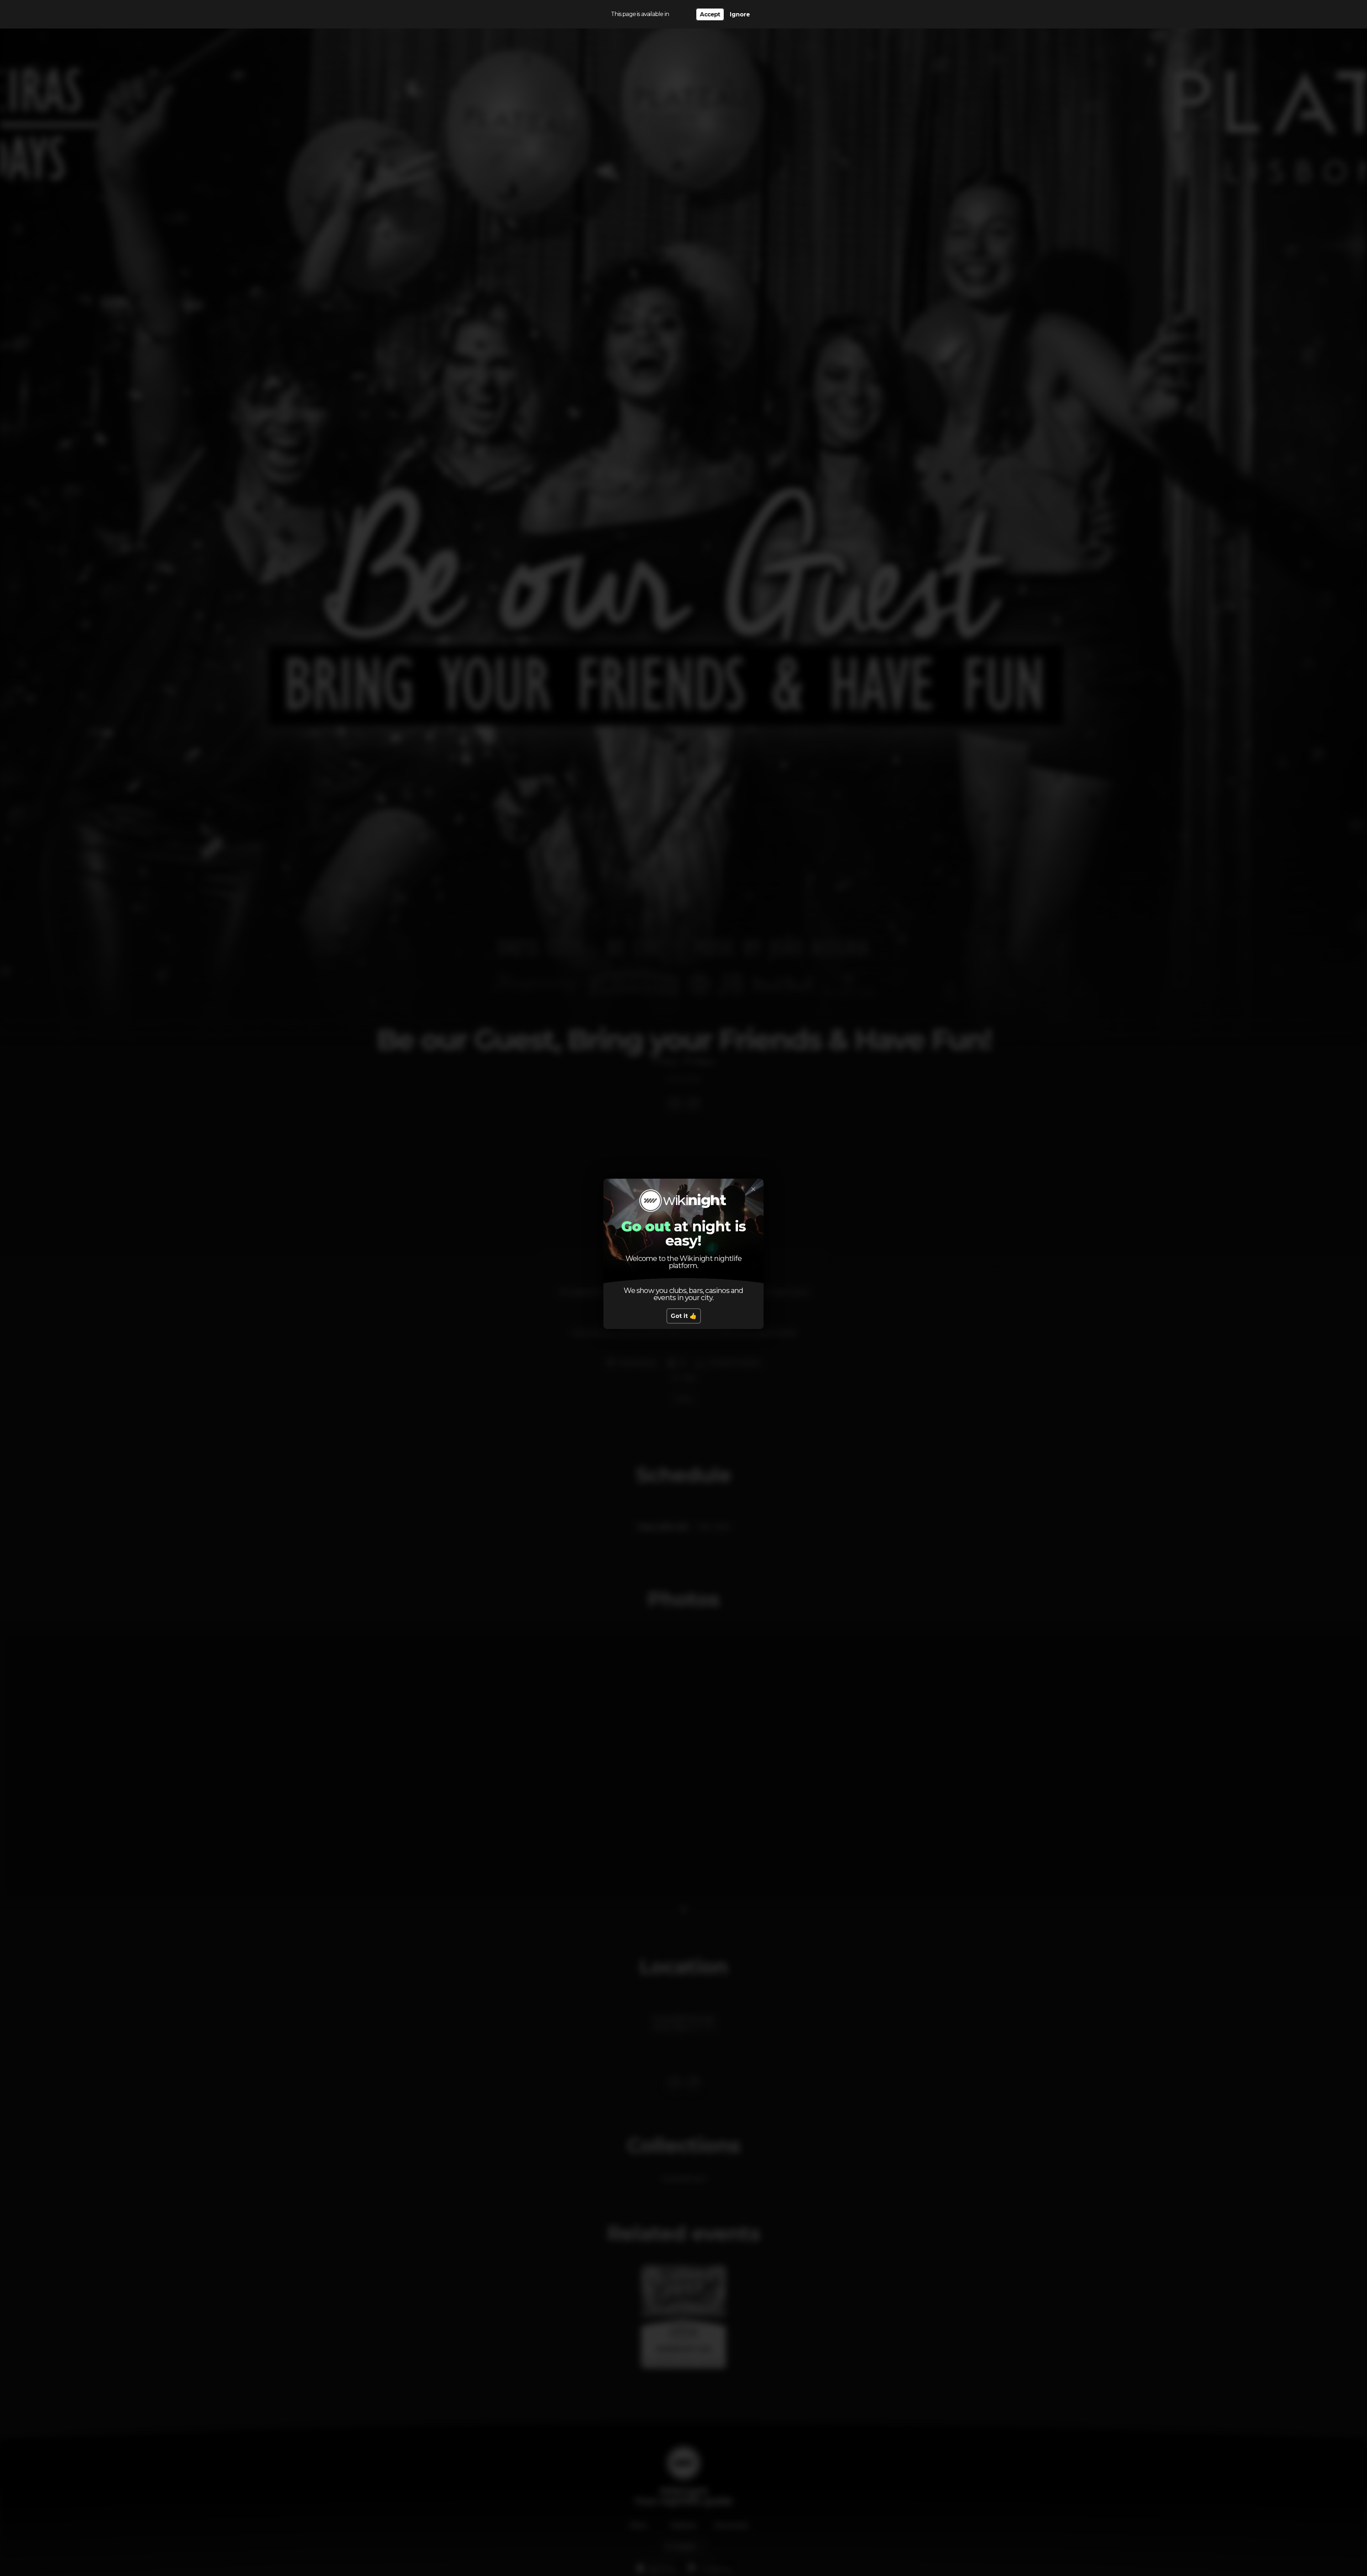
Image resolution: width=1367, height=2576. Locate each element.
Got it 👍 (684, 1316)
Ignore (740, 14)
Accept (710, 14)
